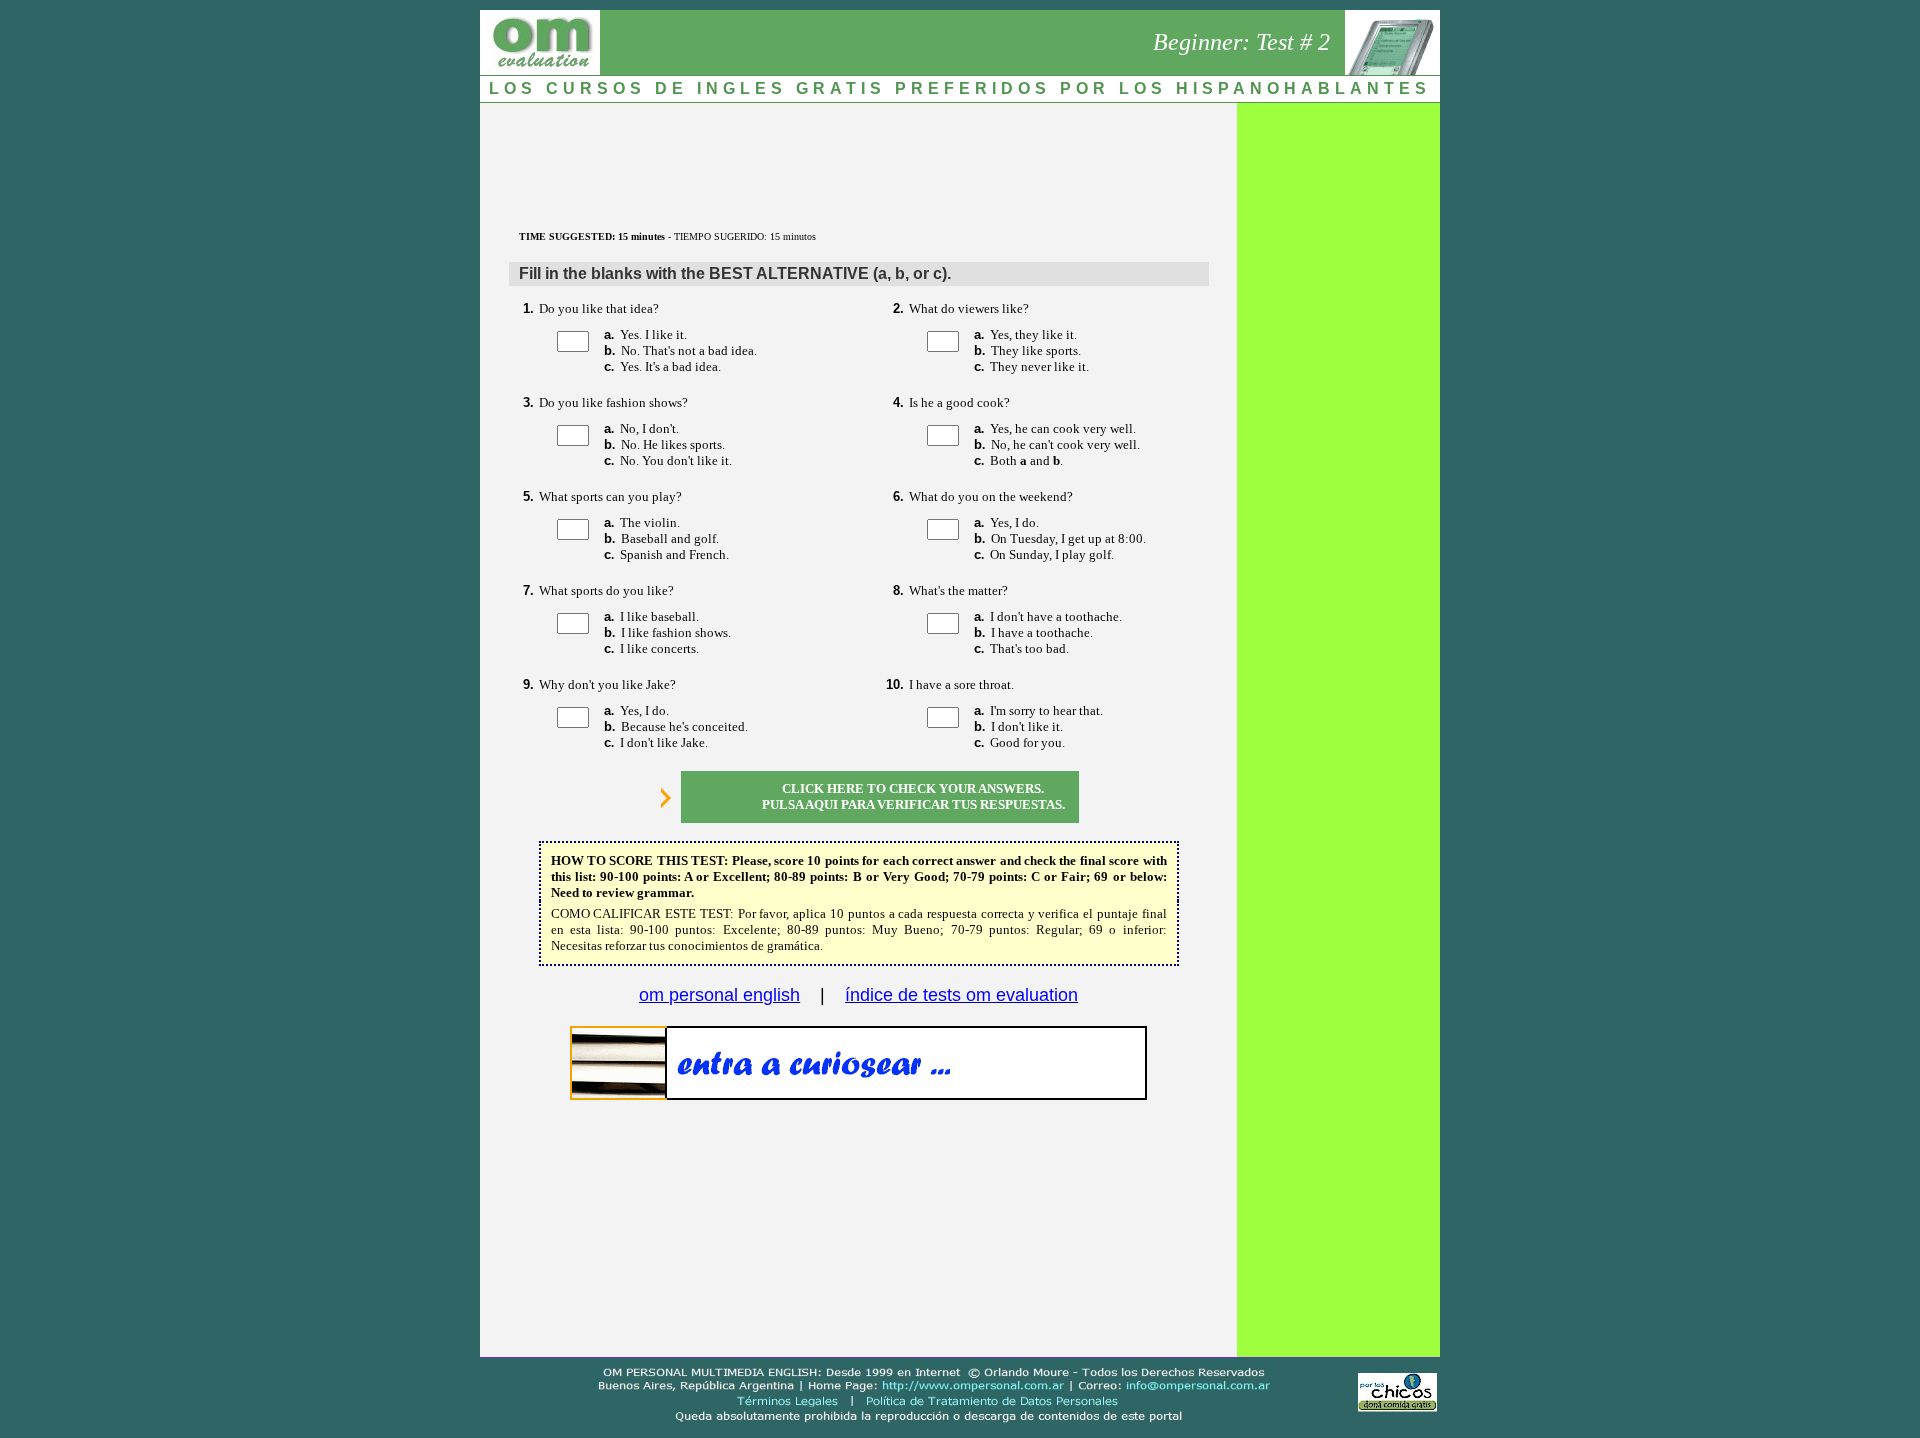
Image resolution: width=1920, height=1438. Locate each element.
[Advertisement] (859, 157)
